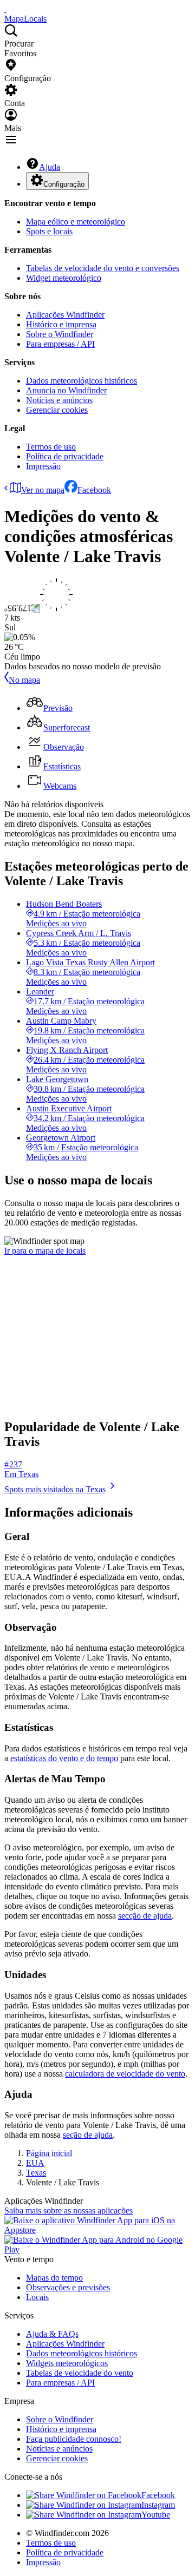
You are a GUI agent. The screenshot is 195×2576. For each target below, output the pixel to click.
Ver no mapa (43, 490)
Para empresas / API (60, 344)
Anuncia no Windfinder (66, 390)
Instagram (158, 2505)
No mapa (24, 680)
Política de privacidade (65, 456)
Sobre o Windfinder (60, 334)
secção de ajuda (145, 1916)
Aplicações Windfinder (65, 315)
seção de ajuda (88, 2135)
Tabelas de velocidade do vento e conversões (103, 268)
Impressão (43, 466)
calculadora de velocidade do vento (125, 2074)
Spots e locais (49, 231)
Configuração (64, 184)
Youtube (156, 2515)
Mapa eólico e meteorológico (76, 222)
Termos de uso (51, 447)
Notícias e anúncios (59, 400)
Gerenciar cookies (57, 410)
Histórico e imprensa (61, 324)
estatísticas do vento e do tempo (64, 1758)
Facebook (94, 490)
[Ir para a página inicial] (5, 9)
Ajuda (50, 167)
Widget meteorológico (64, 278)
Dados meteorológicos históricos (82, 381)
